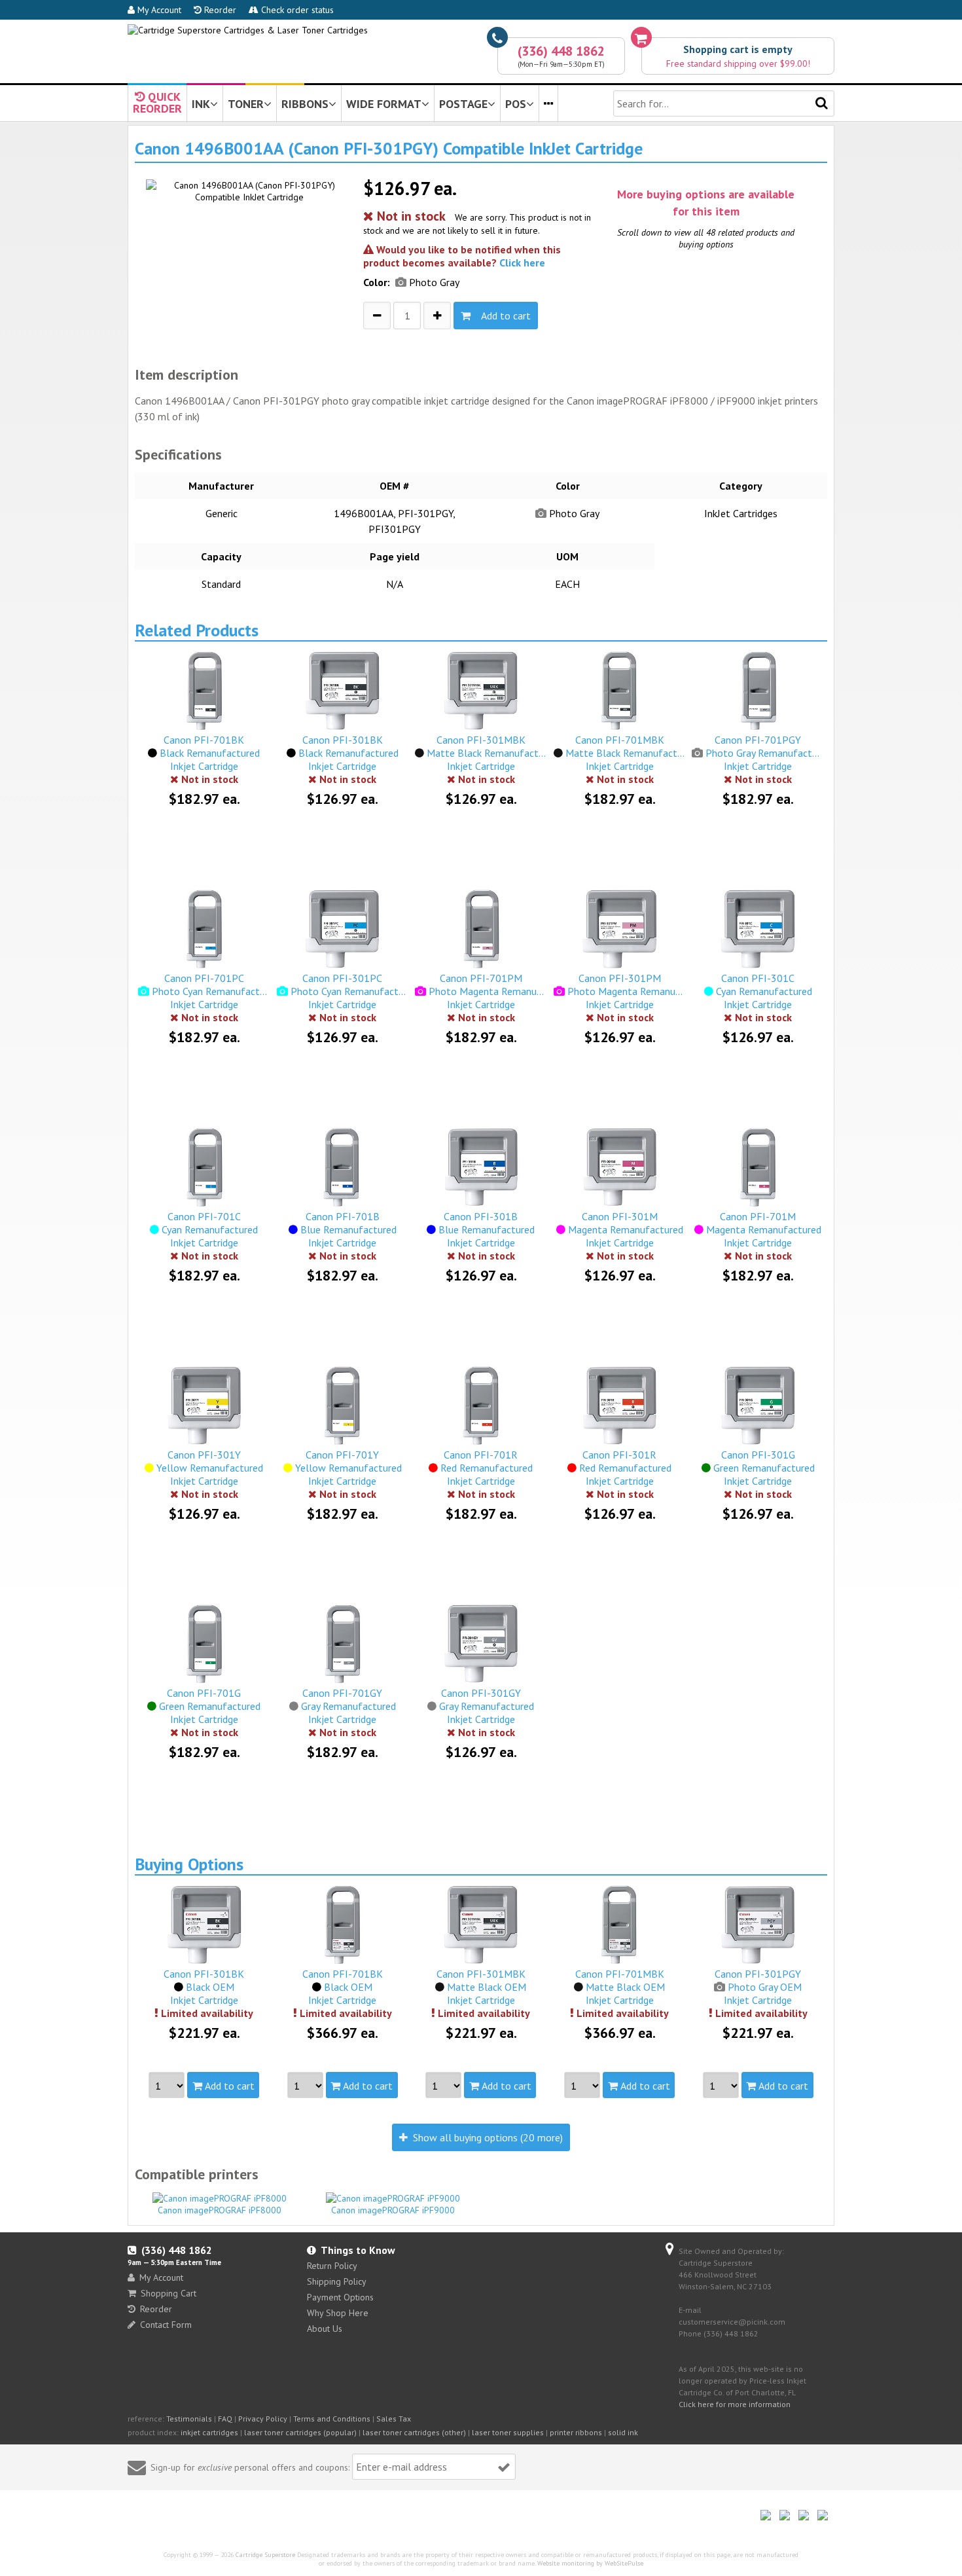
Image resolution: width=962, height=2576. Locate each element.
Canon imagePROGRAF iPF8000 (220, 2210)
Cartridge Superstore (265, 2555)
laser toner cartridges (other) (414, 2432)
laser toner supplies (508, 2432)
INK (201, 104)
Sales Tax (394, 2419)
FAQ (225, 2419)
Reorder (219, 10)
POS (516, 104)
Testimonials (189, 2419)
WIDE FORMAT (384, 104)
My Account (158, 10)
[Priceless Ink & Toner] (248, 30)
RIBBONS (305, 104)
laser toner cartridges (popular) (300, 2432)
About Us (325, 2329)
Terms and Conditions (332, 2419)
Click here (522, 263)
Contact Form (166, 2325)
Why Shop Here (338, 2313)
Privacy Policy (263, 2419)
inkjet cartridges (209, 2432)
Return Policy (332, 2266)
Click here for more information (735, 2404)
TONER (246, 104)
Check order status (296, 10)
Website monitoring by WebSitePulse (590, 2563)
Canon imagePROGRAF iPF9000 (393, 2210)
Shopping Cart (169, 2293)
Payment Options (340, 2297)
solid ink (623, 2432)
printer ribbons (576, 2432)
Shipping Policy (337, 2281)
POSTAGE (463, 104)
